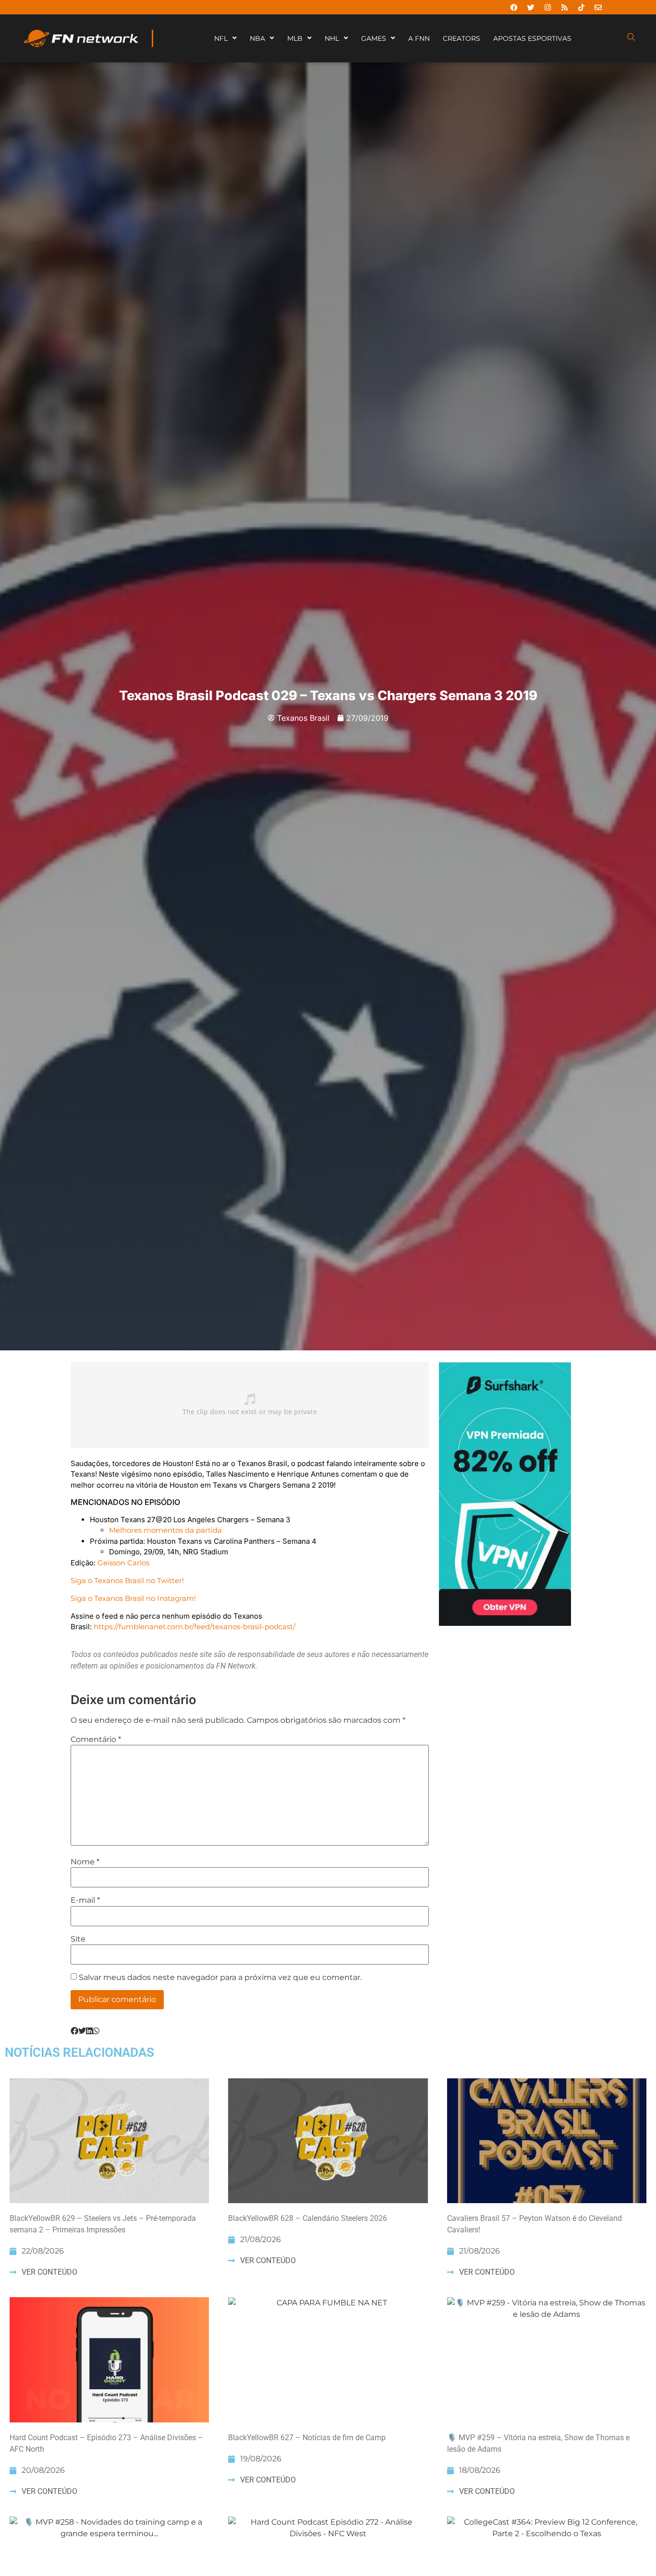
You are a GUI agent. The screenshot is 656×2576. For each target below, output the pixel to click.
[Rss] (564, 7)
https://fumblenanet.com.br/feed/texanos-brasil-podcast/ (194, 1627)
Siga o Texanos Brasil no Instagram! (133, 1598)
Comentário (96, 1740)
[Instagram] (547, 7)
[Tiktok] (581, 7)
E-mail (85, 1900)
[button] (74, 2031)
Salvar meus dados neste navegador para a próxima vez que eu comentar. (220, 1978)
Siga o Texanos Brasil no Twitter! (127, 1580)
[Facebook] (514, 7)
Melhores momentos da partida (165, 1530)
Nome (85, 1862)
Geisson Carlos (123, 1563)
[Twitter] (531, 7)
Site (78, 1939)
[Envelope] (598, 7)
